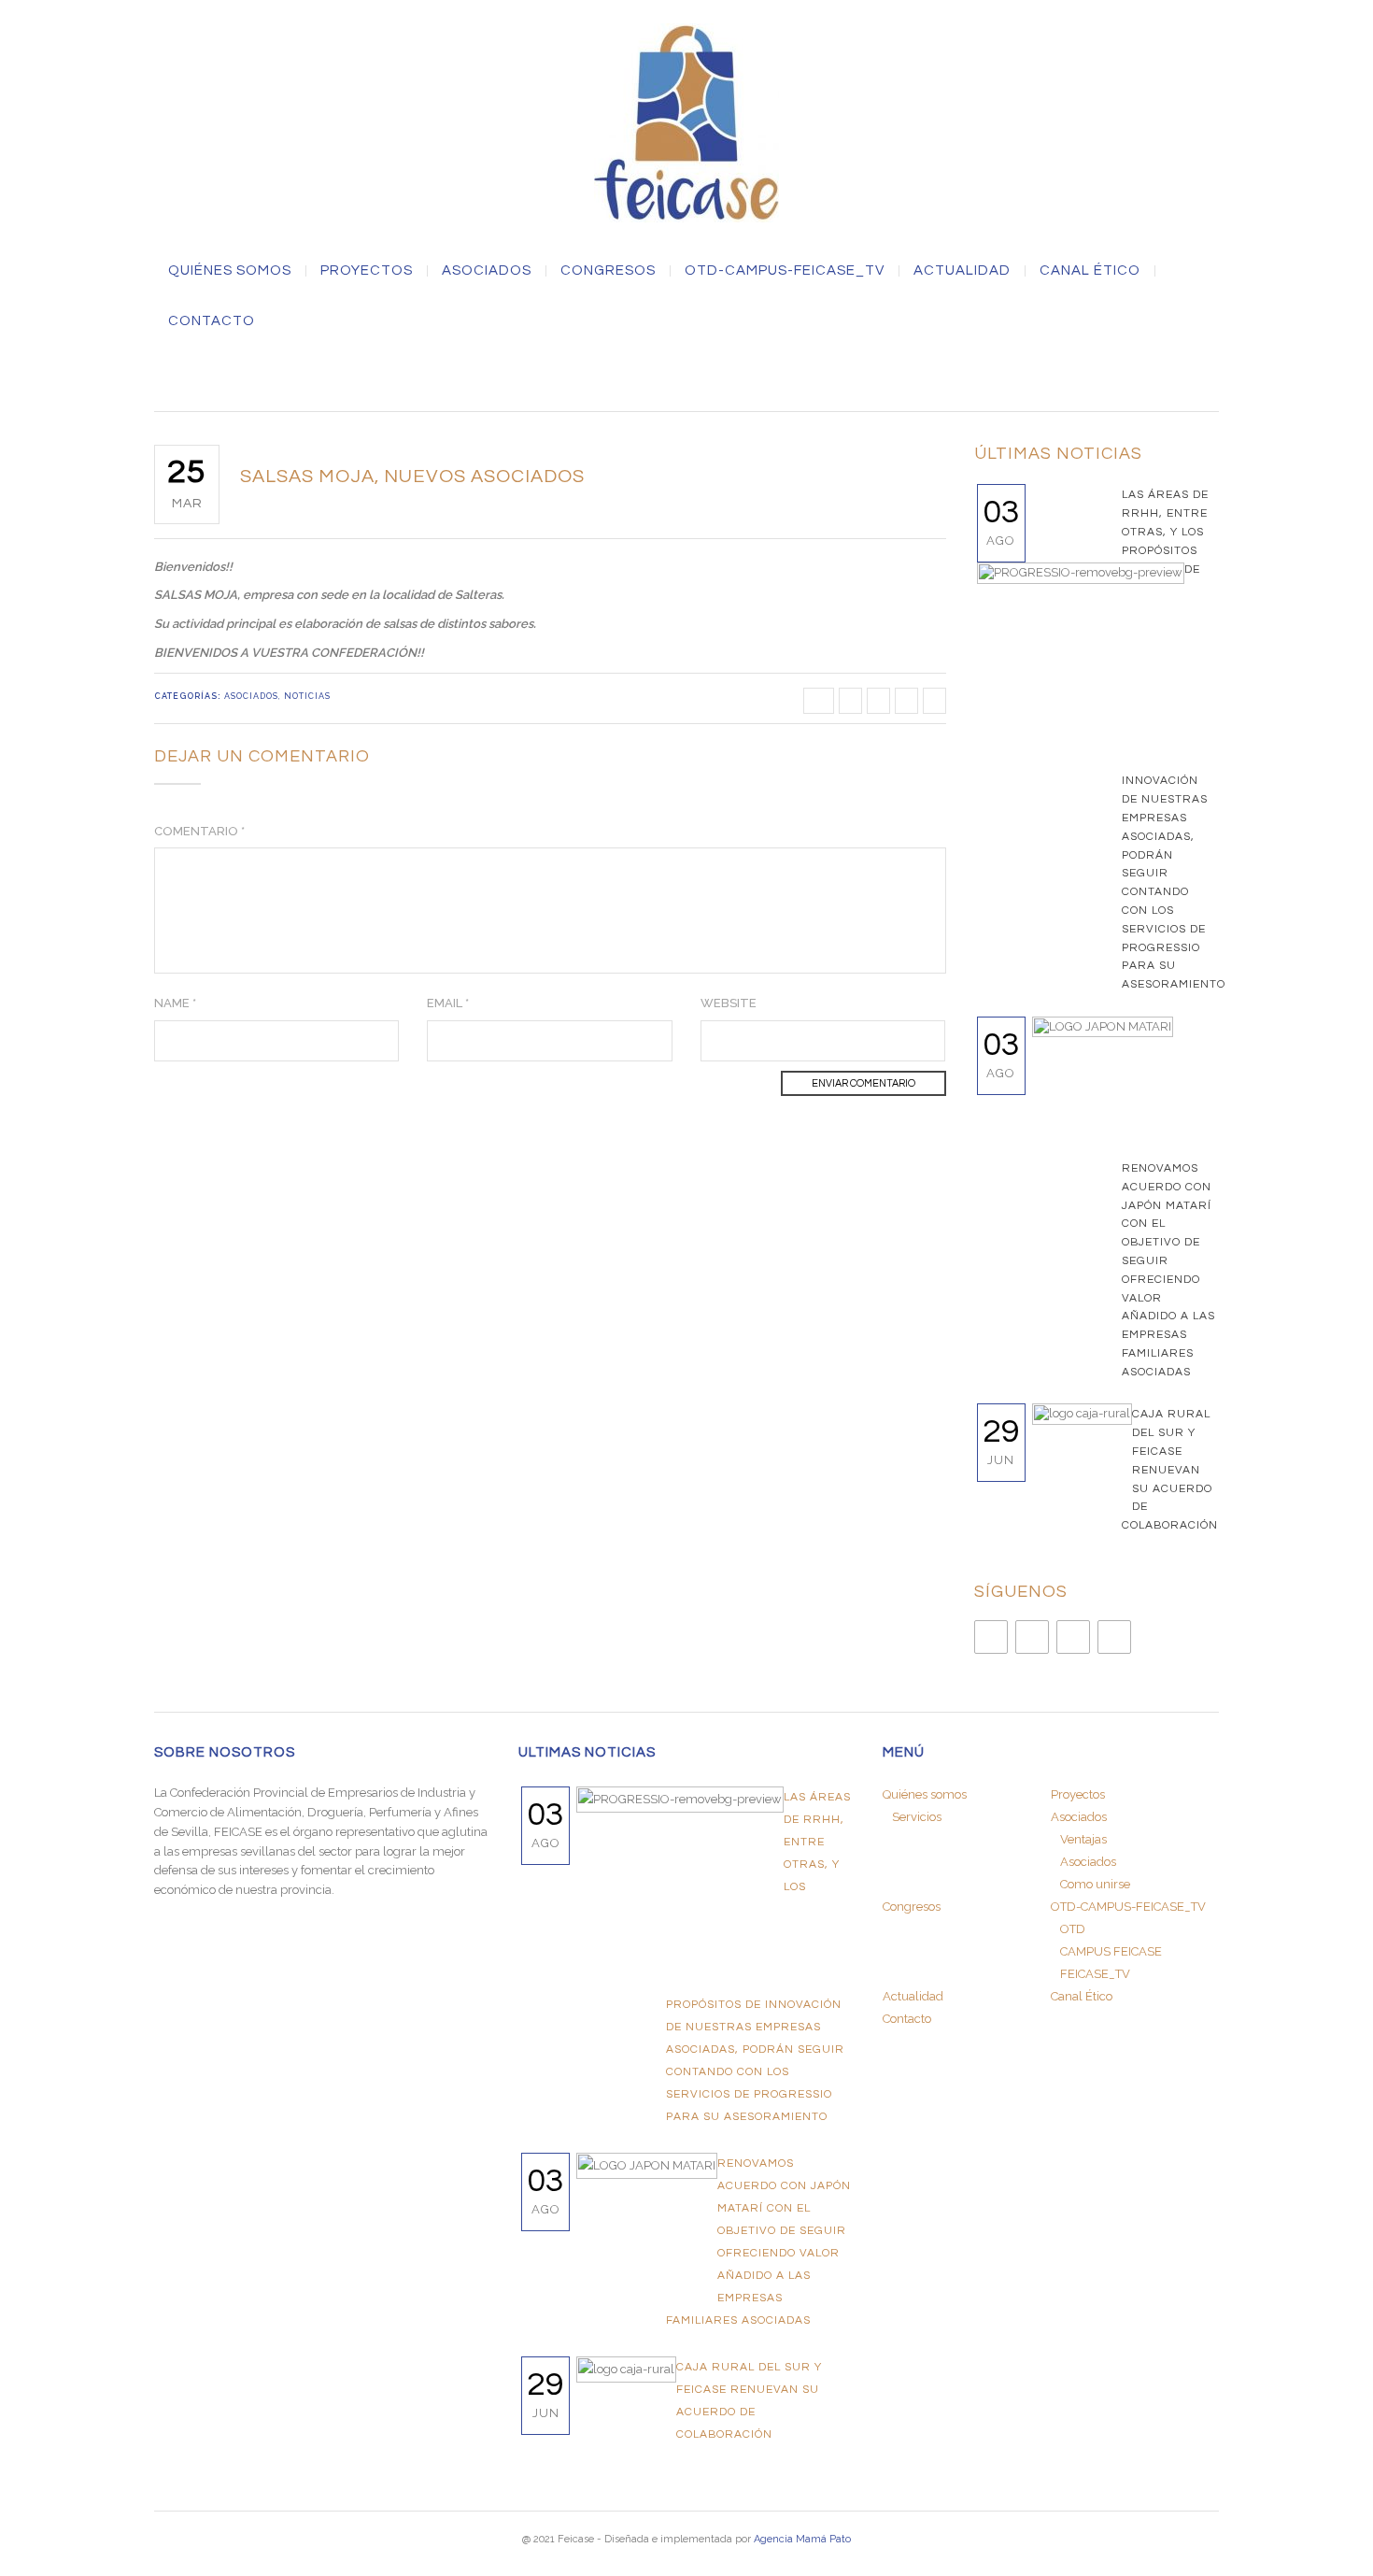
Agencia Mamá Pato (802, 2539)
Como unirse (1095, 1884)
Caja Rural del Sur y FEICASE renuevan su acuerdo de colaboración (1170, 1470)
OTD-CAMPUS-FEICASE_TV (785, 271)
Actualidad (962, 271)
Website (729, 1003)
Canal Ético (1090, 271)
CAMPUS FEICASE (1111, 1951)
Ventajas (1083, 1839)
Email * (448, 1003)
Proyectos (367, 271)
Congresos (608, 271)
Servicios (917, 1817)
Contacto (212, 321)
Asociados (251, 696)
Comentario (199, 831)
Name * (175, 1003)
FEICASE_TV (1095, 1974)
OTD (1073, 1929)
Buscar (686, 376)
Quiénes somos (230, 271)
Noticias (307, 696)
